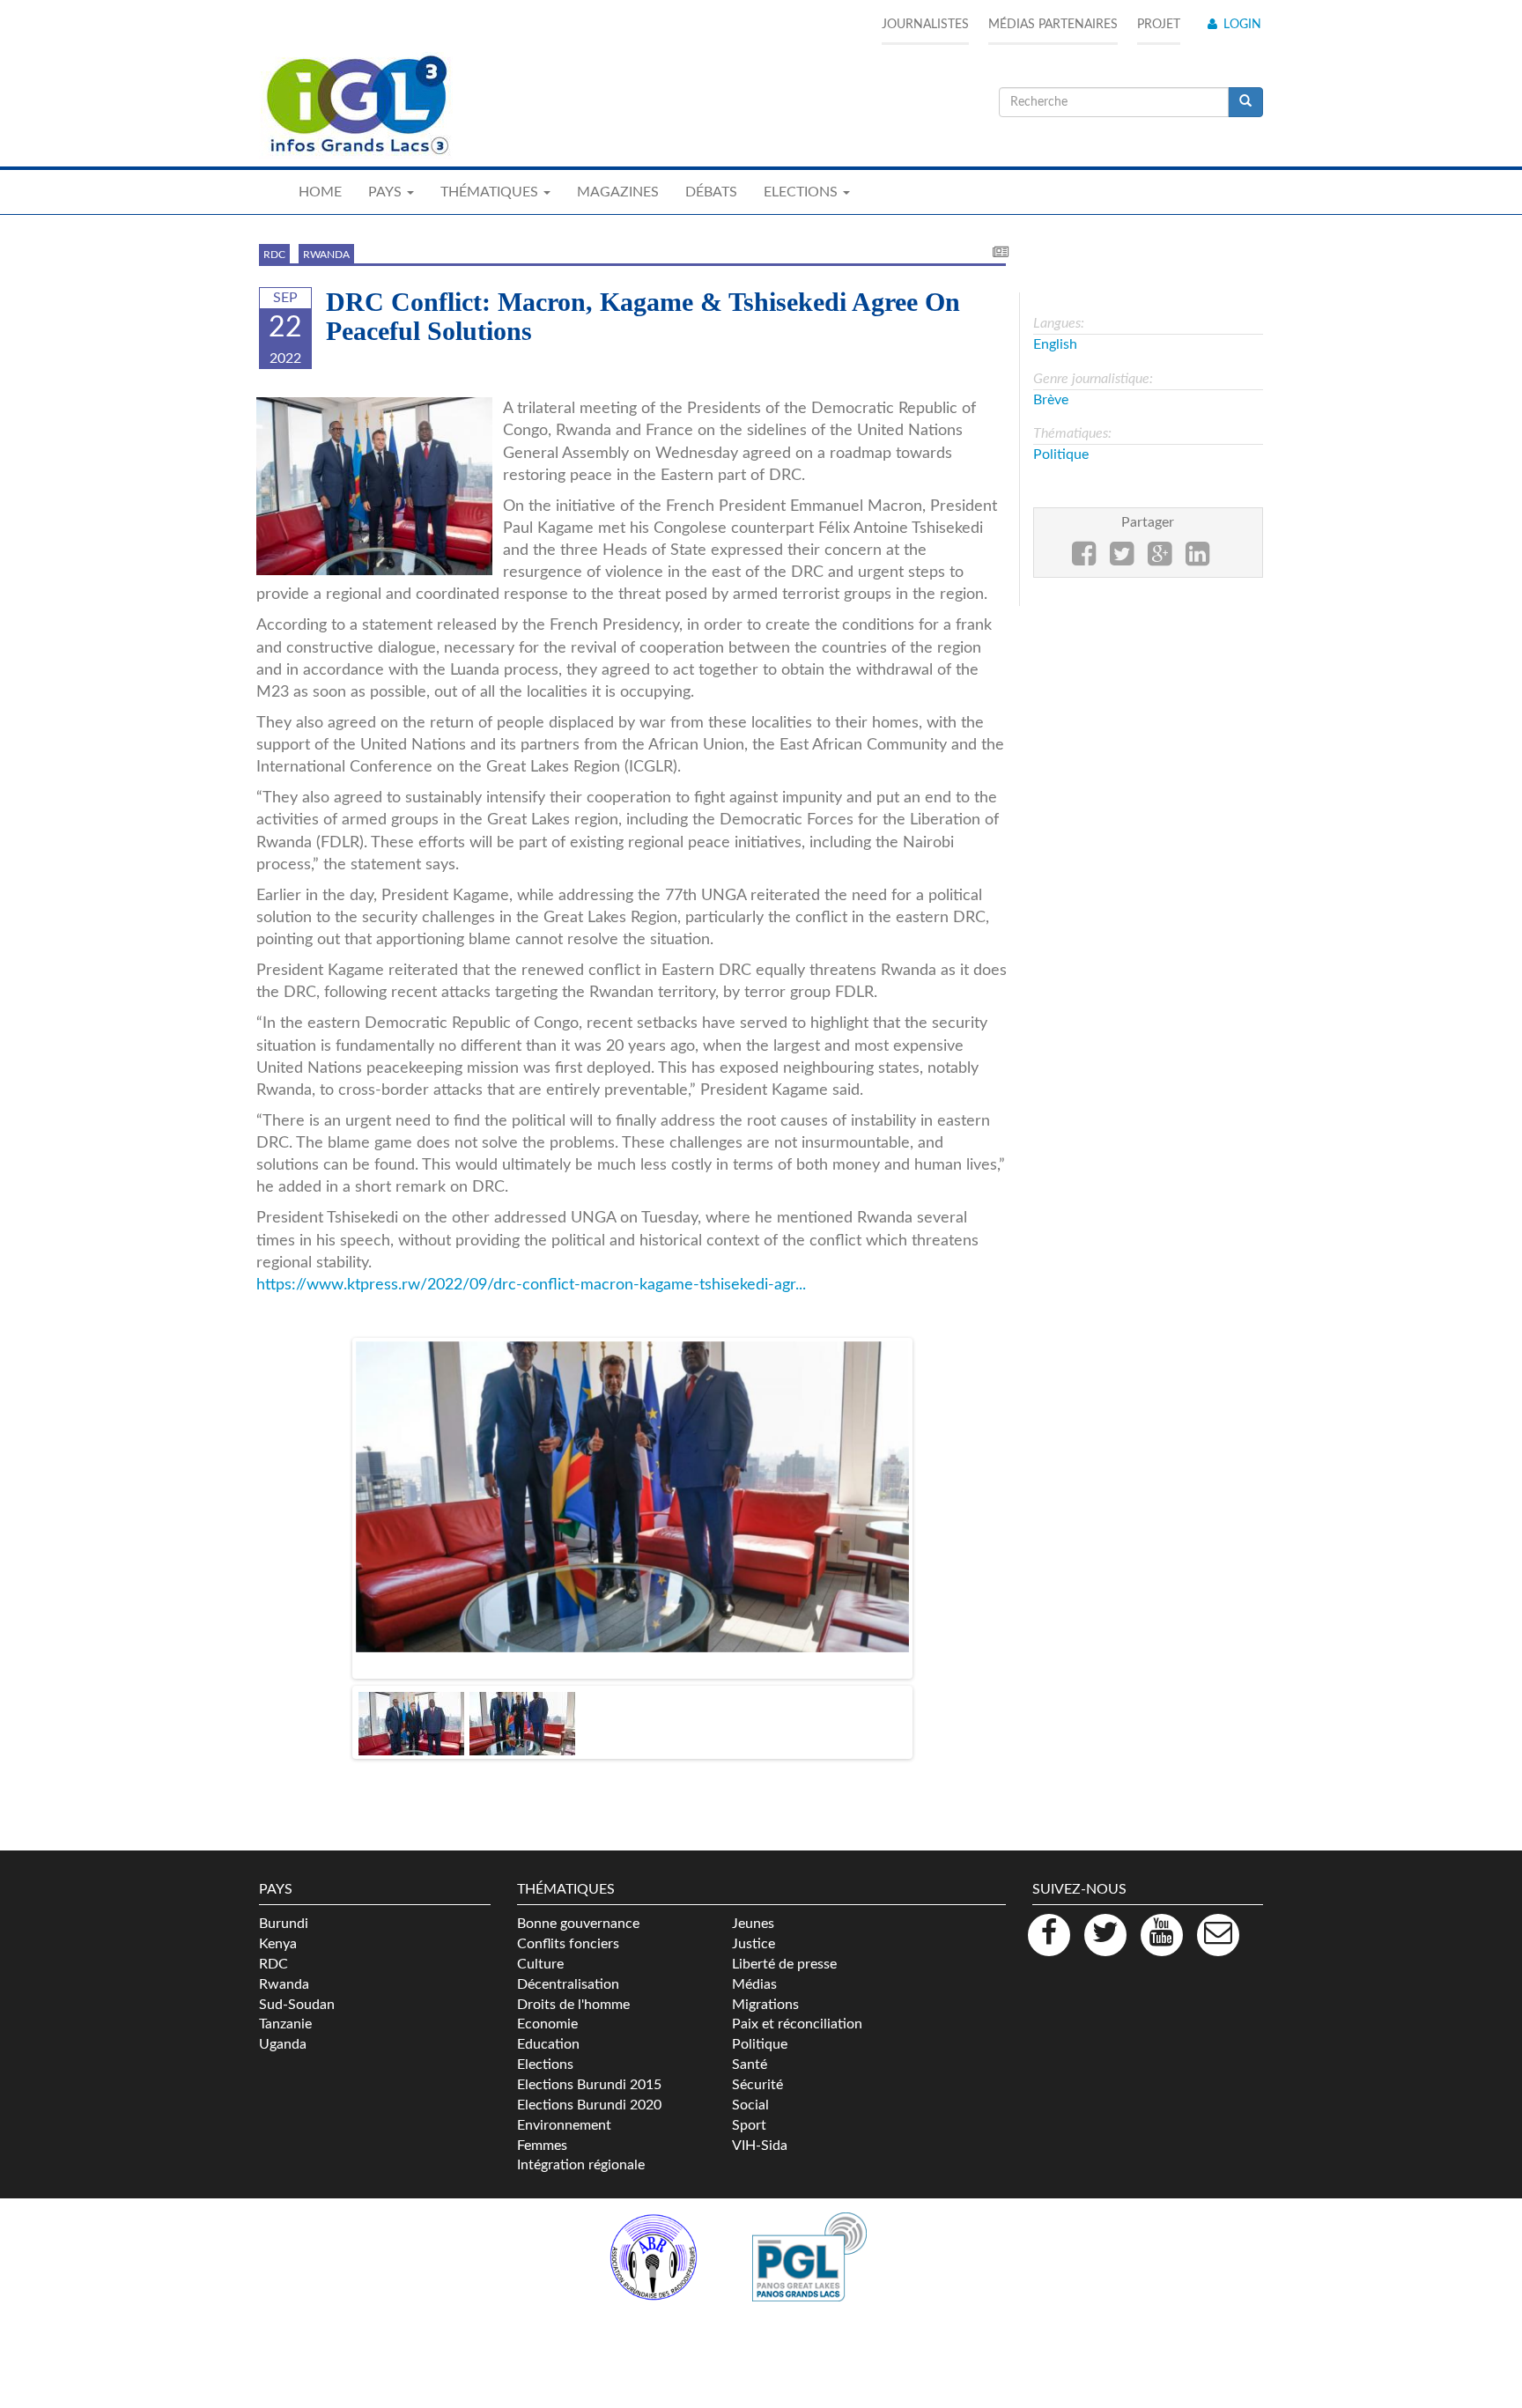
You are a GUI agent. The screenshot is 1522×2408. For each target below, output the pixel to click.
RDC (274, 255)
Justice (754, 1921)
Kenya (278, 1921)
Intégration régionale (581, 2143)
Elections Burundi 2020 (589, 2082)
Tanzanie (285, 2002)
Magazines (618, 192)
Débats (711, 192)
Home (320, 192)
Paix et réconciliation (797, 2002)
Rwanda (326, 255)
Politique (1061, 454)
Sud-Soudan (297, 1982)
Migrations (765, 1982)
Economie (547, 2002)
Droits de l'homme (573, 1982)
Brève (1051, 400)
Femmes (542, 2123)
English (1055, 344)
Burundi (284, 1902)
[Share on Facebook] (1084, 559)
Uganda (283, 2022)
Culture (540, 1941)
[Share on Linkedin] (1197, 559)
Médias (754, 1961)
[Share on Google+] (1160, 559)
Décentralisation (568, 1961)
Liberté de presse (784, 1941)
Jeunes (753, 1902)
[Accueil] (356, 106)
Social (750, 2082)
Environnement (564, 2102)
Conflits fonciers (568, 1921)
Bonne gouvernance (578, 1902)
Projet (1159, 25)
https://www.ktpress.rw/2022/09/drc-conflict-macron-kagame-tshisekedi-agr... (531, 1285)
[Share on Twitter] (1122, 559)
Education (548, 2022)
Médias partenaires (1053, 25)
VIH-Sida (760, 2123)
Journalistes (925, 25)
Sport (749, 2102)
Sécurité (757, 2062)
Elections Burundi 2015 (589, 2062)
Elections (545, 2042)
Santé (750, 2042)
